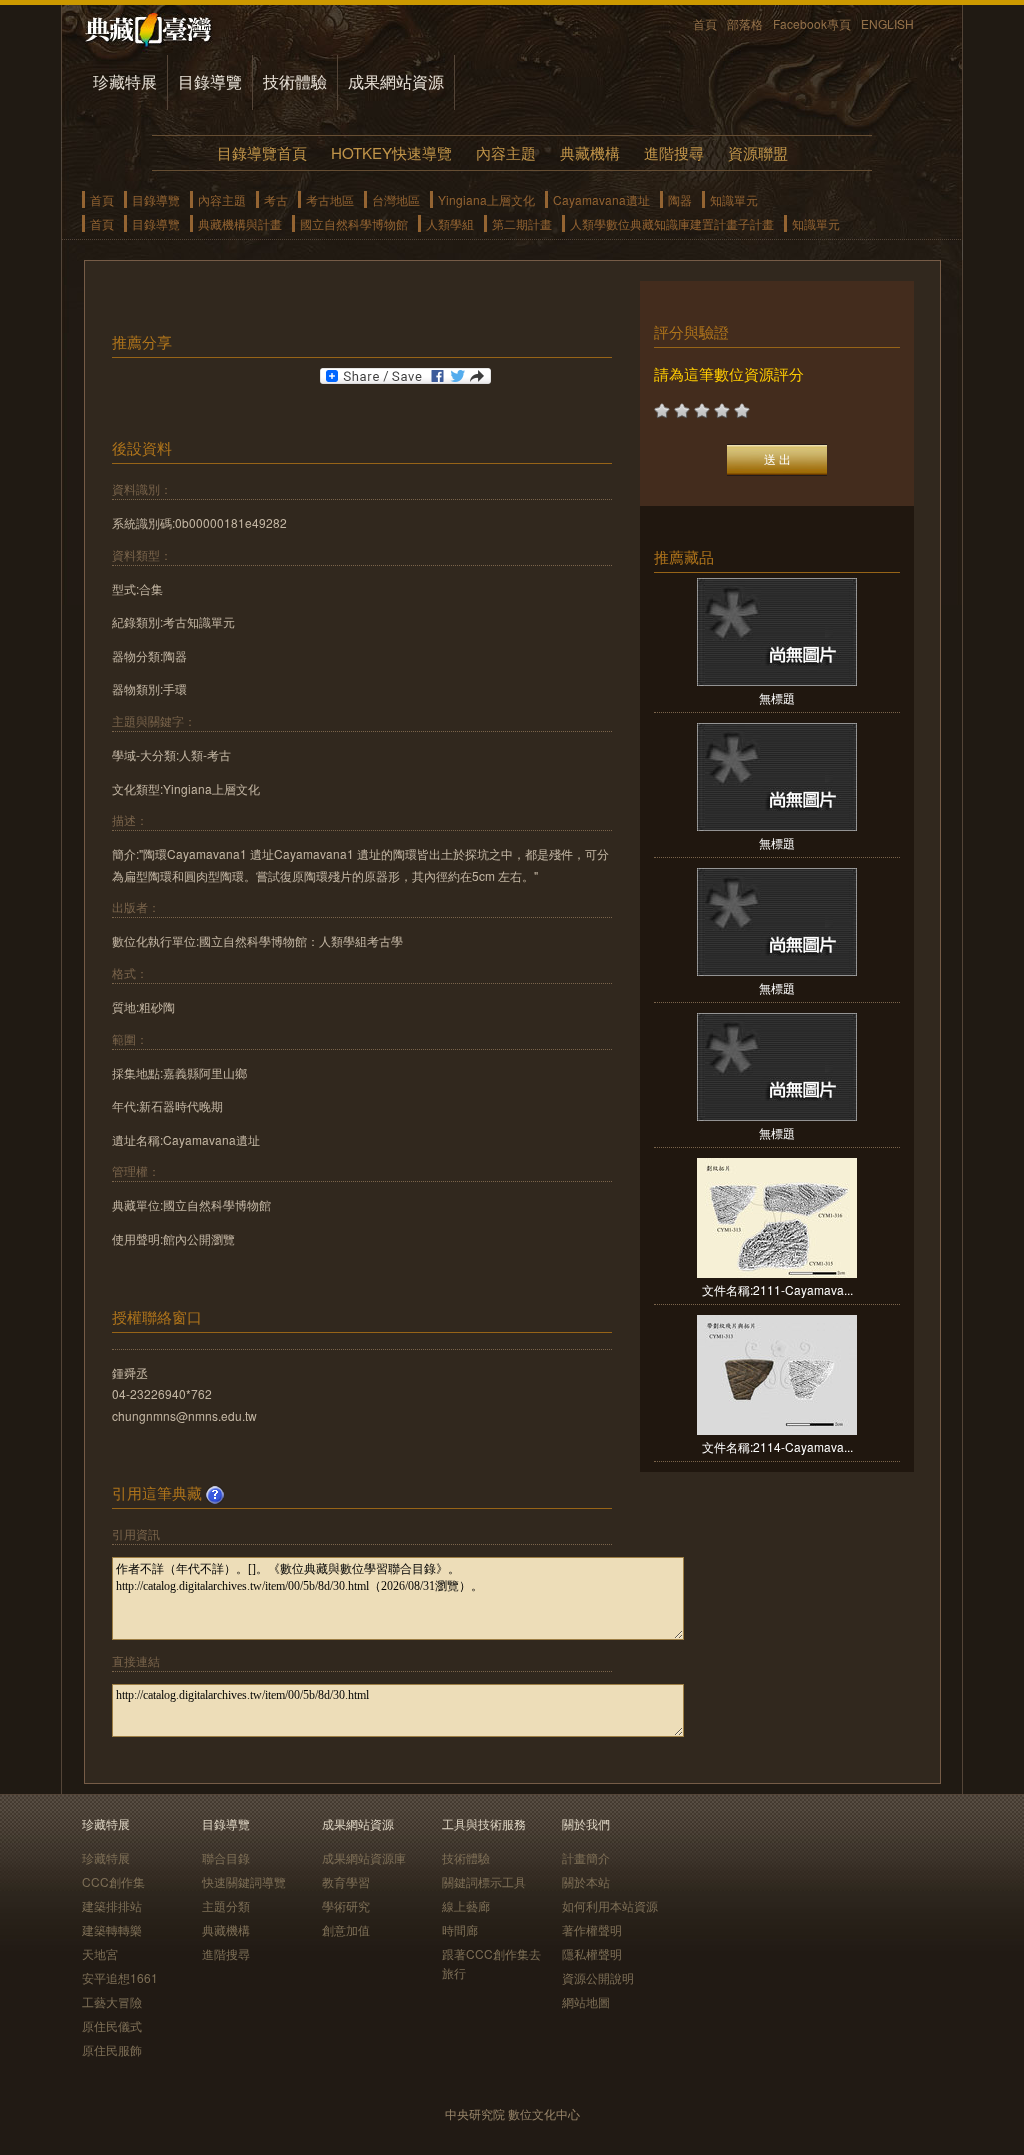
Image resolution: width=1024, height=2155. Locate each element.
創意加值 (346, 1929)
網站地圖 (586, 2001)
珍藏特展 (125, 81)
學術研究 (346, 1905)
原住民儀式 (112, 2025)
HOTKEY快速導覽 (391, 152)
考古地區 (330, 199)
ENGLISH (887, 23)
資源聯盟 (758, 152)
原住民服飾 (112, 2049)
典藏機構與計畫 (240, 223)
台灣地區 (396, 199)
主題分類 (226, 1905)
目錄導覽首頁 (262, 152)
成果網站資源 (396, 81)
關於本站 (586, 1881)
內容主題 (506, 152)
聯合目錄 (226, 1857)
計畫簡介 (586, 1857)
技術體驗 (295, 81)
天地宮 (100, 1953)
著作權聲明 (592, 1929)
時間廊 (460, 1929)
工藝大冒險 (112, 2001)
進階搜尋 (674, 152)
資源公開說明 (598, 1977)
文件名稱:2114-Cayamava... (777, 1446)
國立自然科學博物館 (354, 223)
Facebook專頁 (812, 23)
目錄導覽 (210, 81)
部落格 (745, 23)
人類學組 (450, 223)
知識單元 (734, 199)
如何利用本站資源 (610, 1905)
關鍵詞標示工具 (484, 1881)
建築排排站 (112, 1905)
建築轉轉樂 (112, 1929)
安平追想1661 (120, 1977)
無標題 (777, 697)
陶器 (680, 199)
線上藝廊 (466, 1905)
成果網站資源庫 (364, 1857)
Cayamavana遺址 (601, 199)
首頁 (705, 23)
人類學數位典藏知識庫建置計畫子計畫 (672, 223)
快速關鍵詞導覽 (244, 1881)
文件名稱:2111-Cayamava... (777, 1289)
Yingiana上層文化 (486, 199)
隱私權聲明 (592, 1953)
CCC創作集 (113, 1881)
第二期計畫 (522, 223)
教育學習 (346, 1881)
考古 (276, 199)
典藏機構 (590, 152)
